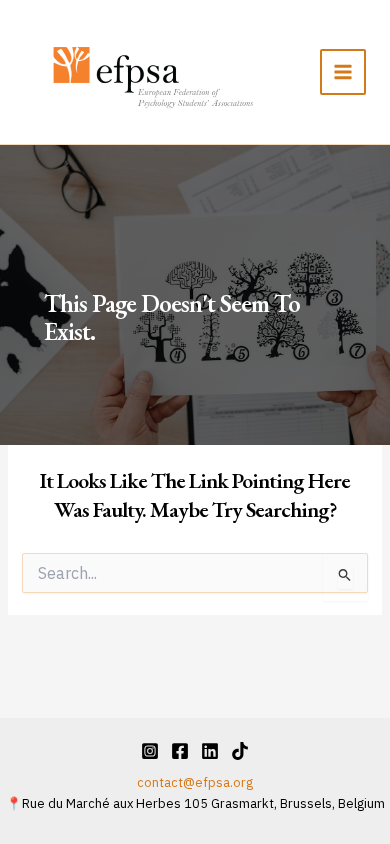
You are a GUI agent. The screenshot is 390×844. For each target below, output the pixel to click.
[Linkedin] (210, 751)
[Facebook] (180, 751)
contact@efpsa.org (195, 782)
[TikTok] (240, 751)
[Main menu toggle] (343, 72)
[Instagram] (150, 751)
